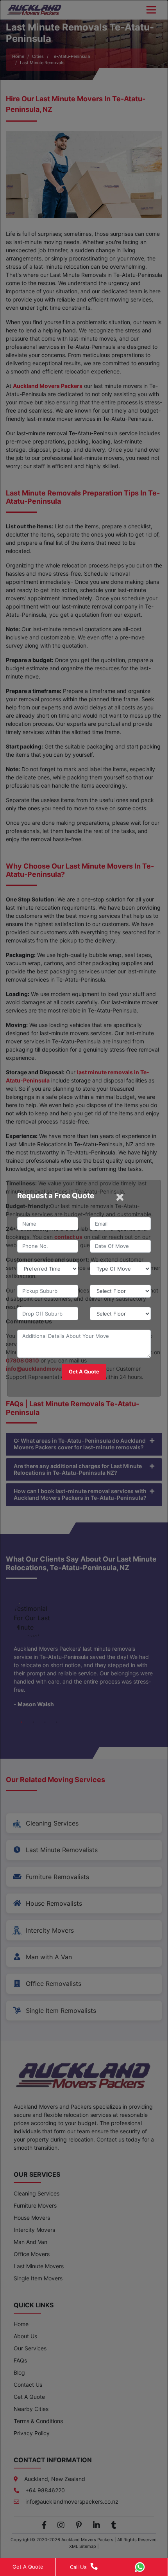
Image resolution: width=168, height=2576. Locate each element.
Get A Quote (28, 2567)
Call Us (78, 2567)
